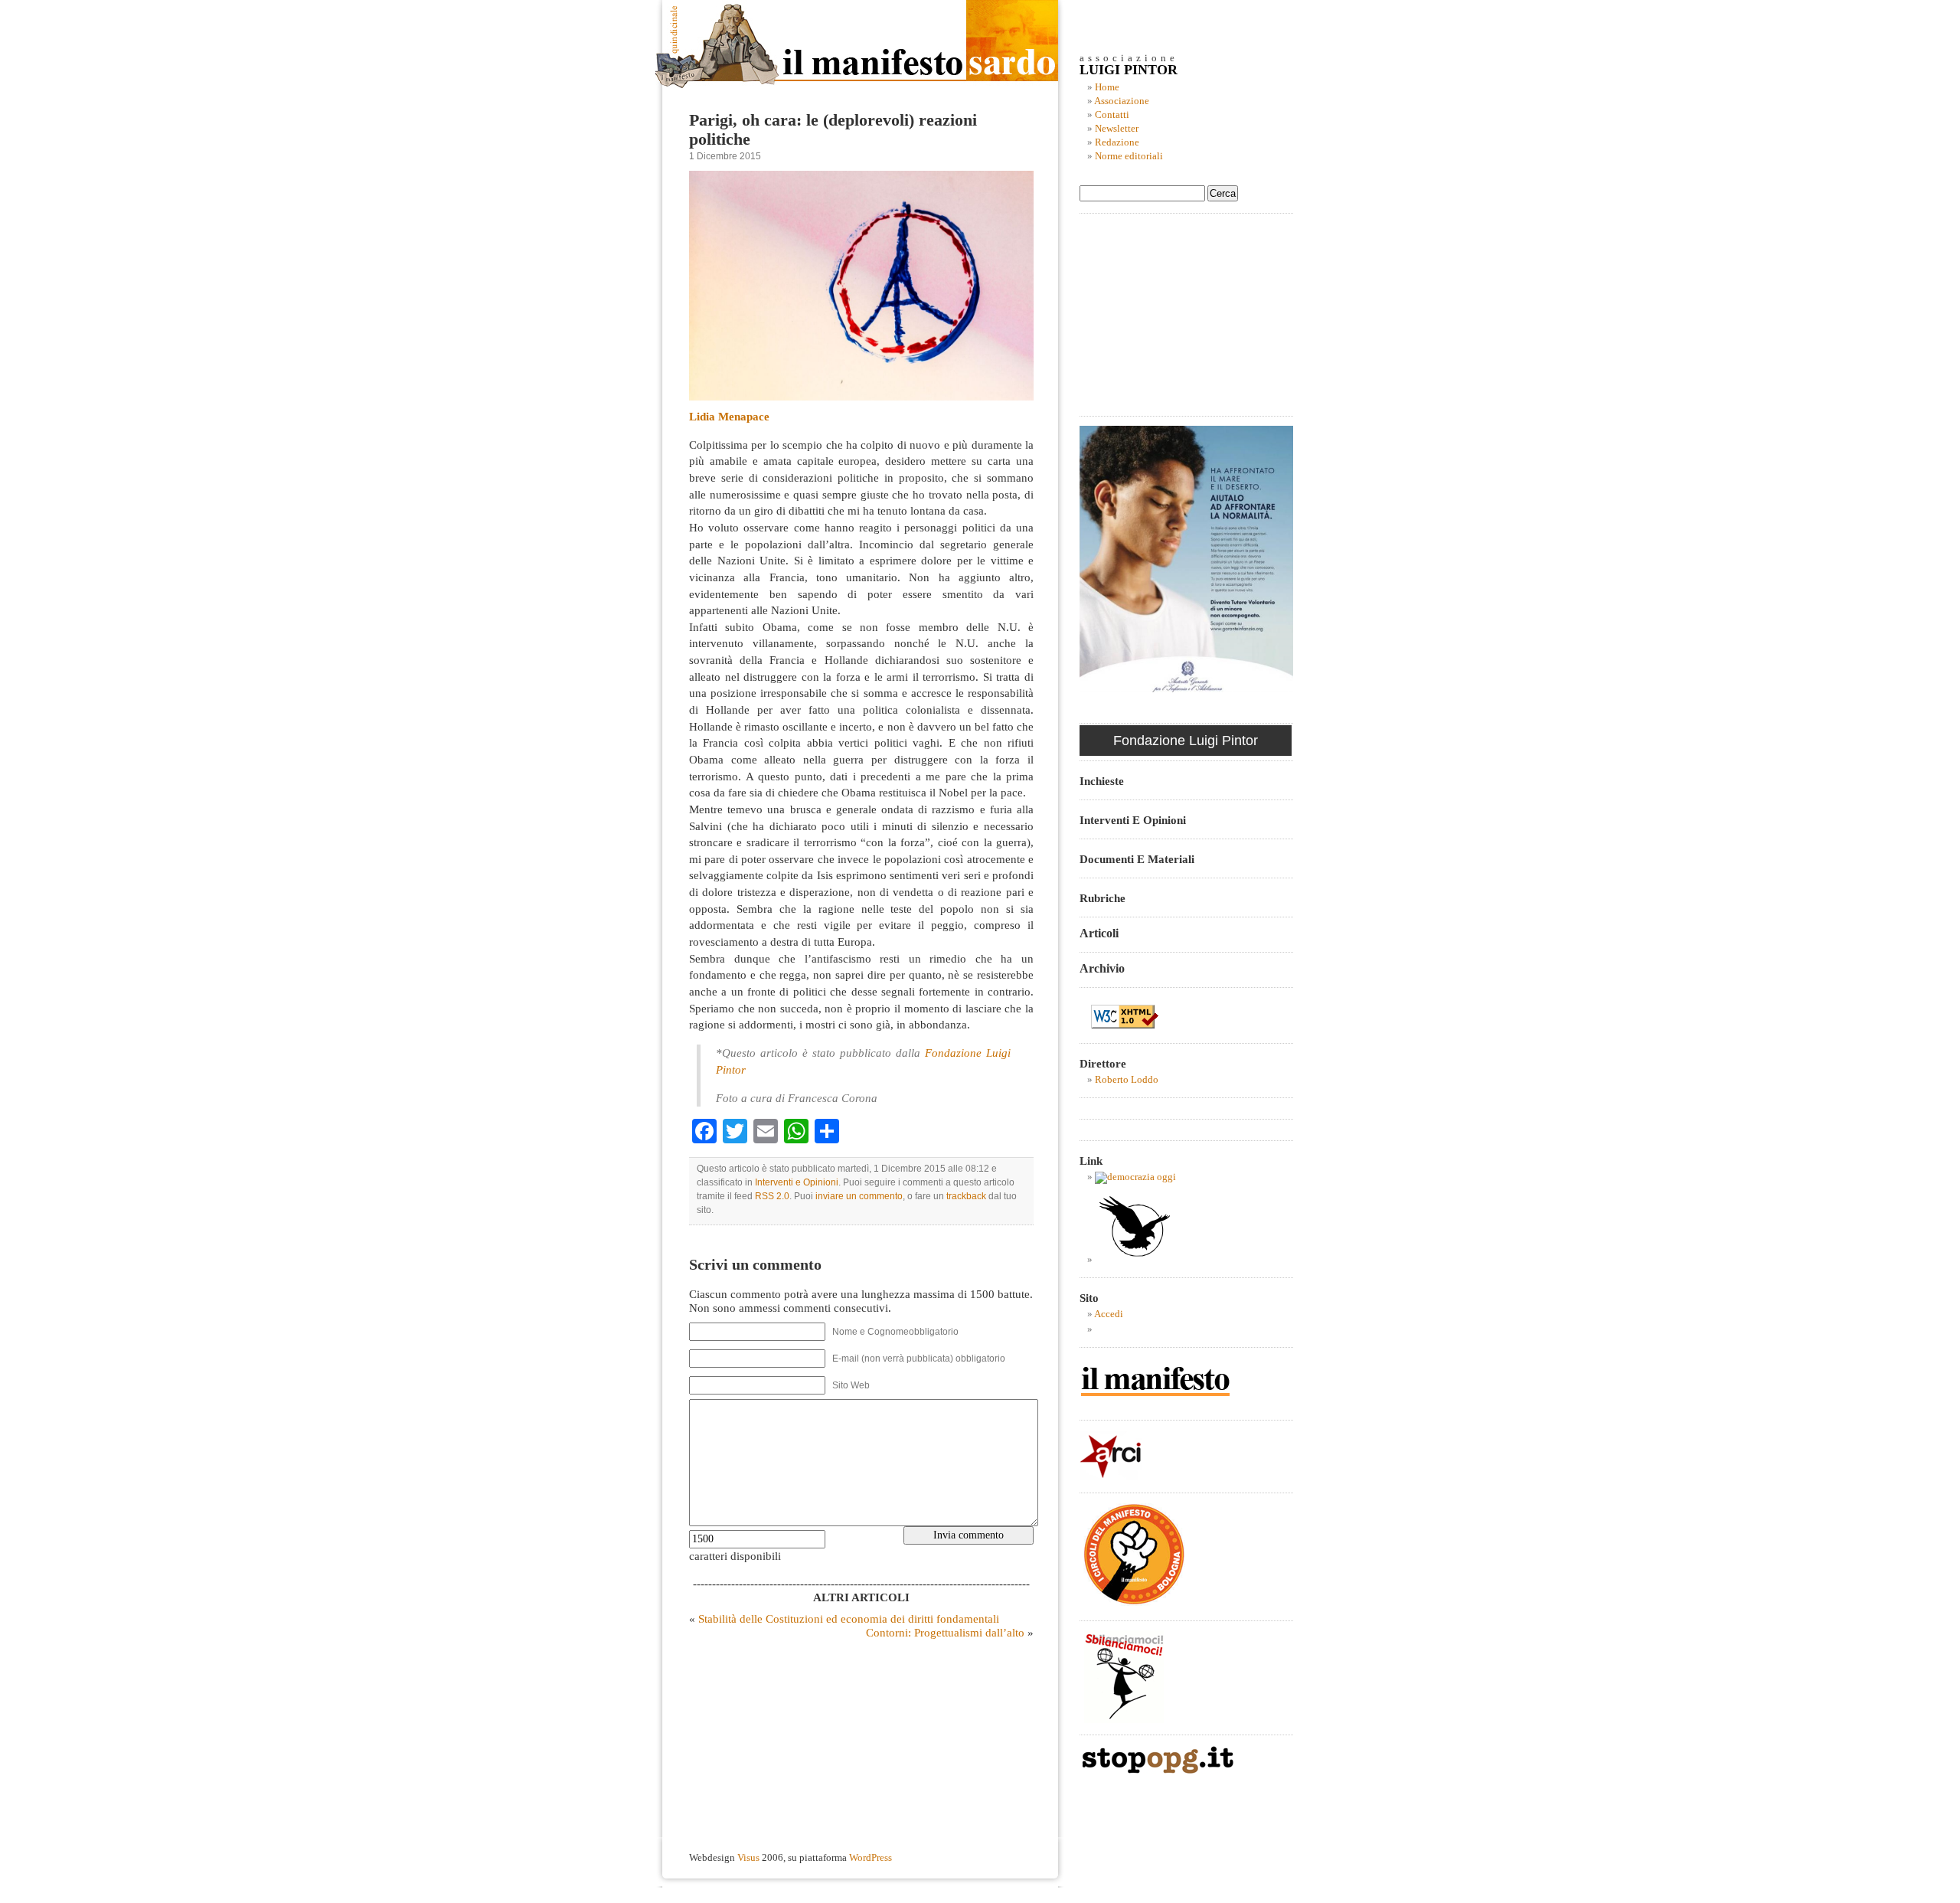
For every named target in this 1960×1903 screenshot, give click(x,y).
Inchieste (1102, 781)
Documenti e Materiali (1137, 859)
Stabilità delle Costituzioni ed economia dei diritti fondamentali (849, 1619)
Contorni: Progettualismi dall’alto (945, 1632)
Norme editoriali (1129, 156)
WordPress (871, 1858)
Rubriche (1102, 898)
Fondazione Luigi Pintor (1186, 741)
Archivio (1102, 968)
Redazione (1117, 142)
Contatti (1112, 115)
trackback (966, 1196)
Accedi (1109, 1314)
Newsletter (1117, 129)
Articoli (1099, 933)
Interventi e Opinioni (797, 1182)
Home (1107, 87)
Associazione (1122, 101)
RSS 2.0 (772, 1196)
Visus (748, 1858)
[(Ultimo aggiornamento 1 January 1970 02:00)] (1135, 1177)
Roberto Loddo (1127, 1080)
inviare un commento (859, 1196)
